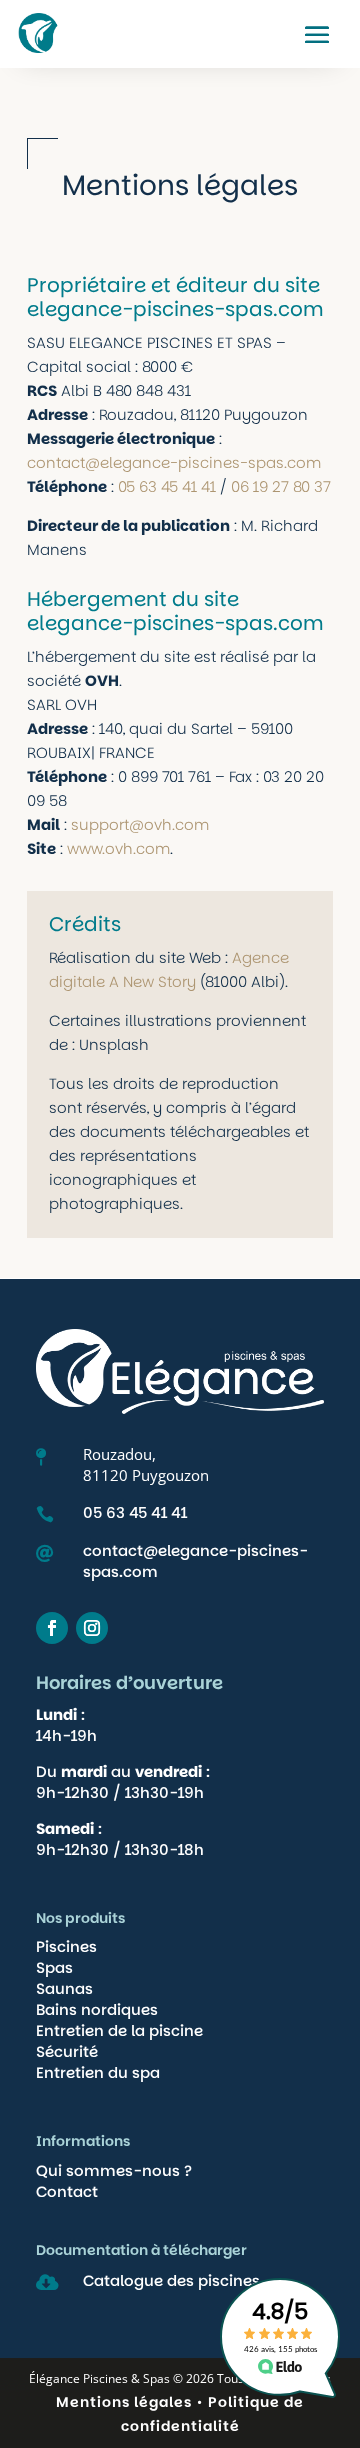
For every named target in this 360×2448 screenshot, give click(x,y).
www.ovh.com (118, 848)
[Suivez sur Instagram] (92, 1628)
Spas (54, 1967)
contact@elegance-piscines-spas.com (174, 462)
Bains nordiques (97, 2009)
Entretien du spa (98, 2072)
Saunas (64, 1988)
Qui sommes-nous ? (114, 2170)
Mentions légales (124, 2402)
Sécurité (67, 2051)
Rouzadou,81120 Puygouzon (146, 1464)
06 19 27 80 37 (281, 486)
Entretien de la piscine (119, 2030)
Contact (67, 2191)
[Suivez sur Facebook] (52, 1628)
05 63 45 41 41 (167, 486)
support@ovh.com (140, 824)
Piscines (66, 1946)
